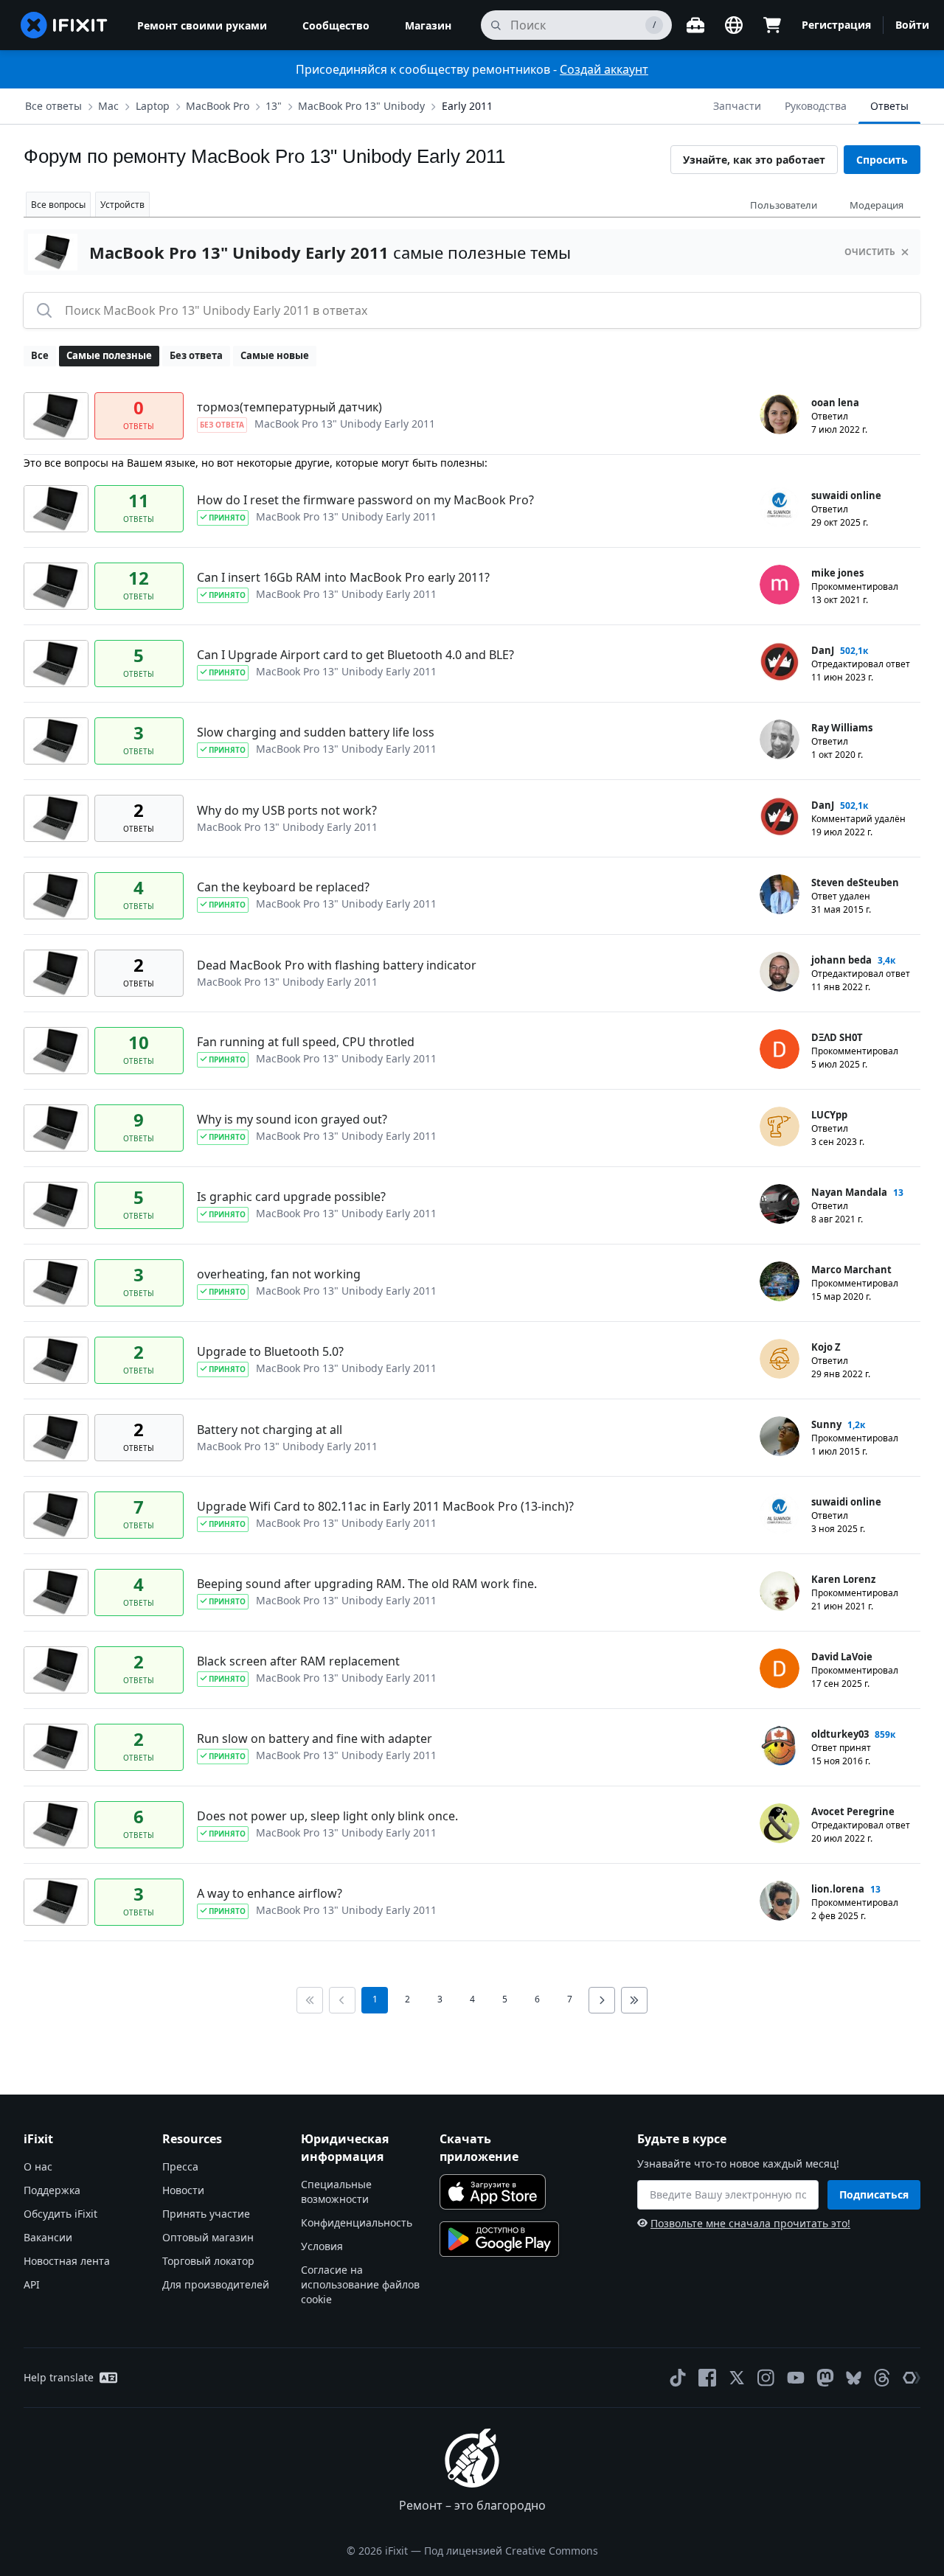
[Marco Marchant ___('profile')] (780, 1281)
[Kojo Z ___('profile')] (780, 1359)
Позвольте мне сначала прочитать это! (750, 2223)
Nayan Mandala (849, 1192)
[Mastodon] (825, 2378)
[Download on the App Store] (493, 2192)
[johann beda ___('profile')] (780, 972)
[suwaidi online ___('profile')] (780, 507)
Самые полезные (109, 355)
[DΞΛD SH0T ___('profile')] (780, 1049)
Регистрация (836, 25)
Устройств (122, 205)
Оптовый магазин (208, 2237)
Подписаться (874, 2194)
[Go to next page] (602, 2000)
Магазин (428, 25)
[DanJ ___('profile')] (780, 662)
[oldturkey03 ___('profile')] (780, 1746)
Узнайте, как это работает (754, 160)
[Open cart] (772, 25)
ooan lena (835, 403)
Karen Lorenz (843, 1579)
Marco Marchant (851, 1270)
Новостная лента (67, 2261)
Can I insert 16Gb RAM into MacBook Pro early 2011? (343, 577)
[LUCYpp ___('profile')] (780, 1127)
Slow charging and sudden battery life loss (316, 732)
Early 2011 (467, 106)
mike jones (837, 573)
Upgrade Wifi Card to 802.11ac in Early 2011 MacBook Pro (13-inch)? (385, 1506)
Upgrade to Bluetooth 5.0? (270, 1351)
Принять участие (206, 2214)
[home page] (64, 25)
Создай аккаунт (604, 69)
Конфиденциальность (357, 2222)
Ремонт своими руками (202, 25)
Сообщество (336, 25)
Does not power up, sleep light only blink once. (327, 1816)
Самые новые (275, 355)
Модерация (877, 205)
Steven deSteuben (855, 883)
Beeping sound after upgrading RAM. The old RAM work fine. (367, 1584)
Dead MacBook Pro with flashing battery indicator (337, 965)
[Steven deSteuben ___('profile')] (780, 894)
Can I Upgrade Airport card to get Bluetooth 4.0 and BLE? (355, 655)
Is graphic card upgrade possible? (291, 1197)
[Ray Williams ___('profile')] (780, 739)
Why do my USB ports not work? (287, 810)
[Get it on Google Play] (499, 2239)
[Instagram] (766, 2378)
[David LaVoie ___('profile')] (780, 1668)
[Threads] (882, 2378)
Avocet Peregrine (853, 1811)
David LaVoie (842, 1657)
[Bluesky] (854, 2378)
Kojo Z (826, 1347)
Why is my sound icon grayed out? (292, 1119)
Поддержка (52, 2190)
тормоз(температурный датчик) (289, 407)
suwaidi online (846, 495)
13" (274, 106)
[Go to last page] (634, 2000)
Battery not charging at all (270, 1430)
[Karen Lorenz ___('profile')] (780, 1591)
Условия (322, 2246)
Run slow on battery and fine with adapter (315, 1738)
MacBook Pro (218, 106)
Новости (183, 2190)
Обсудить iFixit (60, 2214)
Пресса (180, 2166)
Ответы (889, 106)
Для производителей (216, 2284)
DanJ (823, 650)
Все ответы (53, 106)
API (32, 2284)
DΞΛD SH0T (837, 1037)
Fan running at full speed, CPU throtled (306, 1042)
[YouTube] (796, 2378)
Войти (912, 25)
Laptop (153, 106)
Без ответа (196, 355)
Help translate (59, 2377)
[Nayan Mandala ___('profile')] (780, 1204)
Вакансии (48, 2237)
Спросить (882, 160)
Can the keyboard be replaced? (283, 887)
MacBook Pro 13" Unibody (361, 106)
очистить (870, 252)
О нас (38, 2166)
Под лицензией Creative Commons (511, 2551)
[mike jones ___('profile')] (780, 585)
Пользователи (784, 205)
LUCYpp (829, 1115)
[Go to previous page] (342, 2000)
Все (40, 355)
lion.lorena (838, 1889)
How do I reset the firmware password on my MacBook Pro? (365, 500)
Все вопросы (58, 205)
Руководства (816, 106)
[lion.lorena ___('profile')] (780, 1901)
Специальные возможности (336, 2192)
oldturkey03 (840, 1734)
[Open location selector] (734, 25)
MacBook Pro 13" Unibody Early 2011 (345, 424)
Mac (108, 106)
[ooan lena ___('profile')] (780, 414)
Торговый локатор (208, 2261)
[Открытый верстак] (695, 25)
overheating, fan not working (279, 1274)
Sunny (826, 1424)
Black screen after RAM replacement (298, 1661)
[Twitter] (737, 2378)
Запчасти (737, 106)
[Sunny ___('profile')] (780, 1436)
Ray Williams (842, 728)
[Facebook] (707, 2378)
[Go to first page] (310, 2000)
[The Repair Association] (912, 2378)
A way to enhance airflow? (270, 1893)
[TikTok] (678, 2378)
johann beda (841, 960)
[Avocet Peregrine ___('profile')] (780, 1823)
